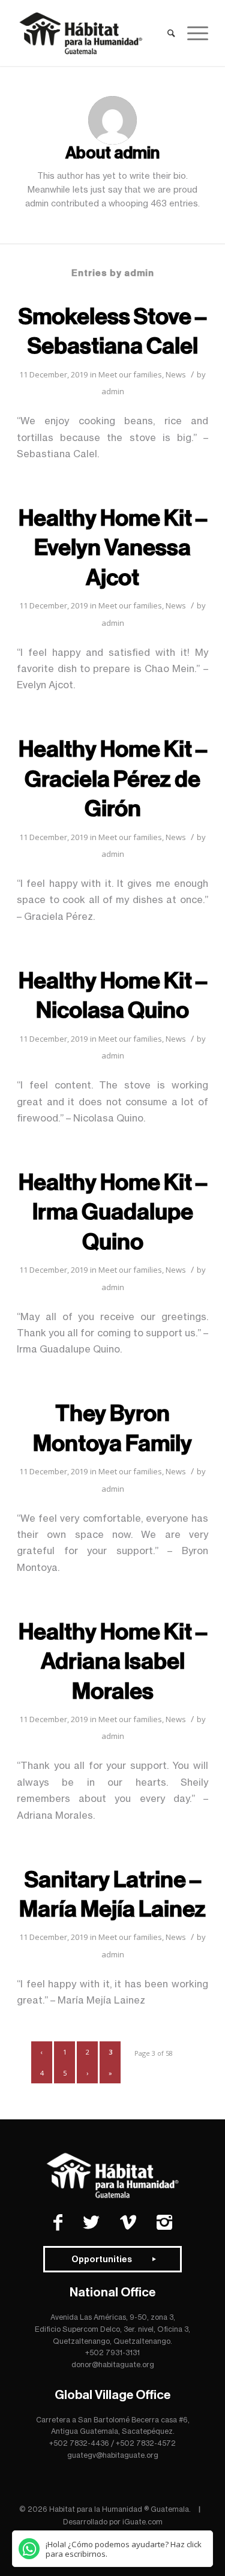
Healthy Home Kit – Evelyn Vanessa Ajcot (113, 548)
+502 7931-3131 (112, 2352)
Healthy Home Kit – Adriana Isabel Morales (113, 1662)
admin (113, 391)
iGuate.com (142, 2522)
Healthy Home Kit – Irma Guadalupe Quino (113, 1212)
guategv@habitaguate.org (113, 2455)
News (176, 374)
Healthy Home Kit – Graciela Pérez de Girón (113, 779)
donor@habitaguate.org (113, 2364)
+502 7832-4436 (79, 2443)
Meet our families (130, 374)
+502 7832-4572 (146, 2443)
